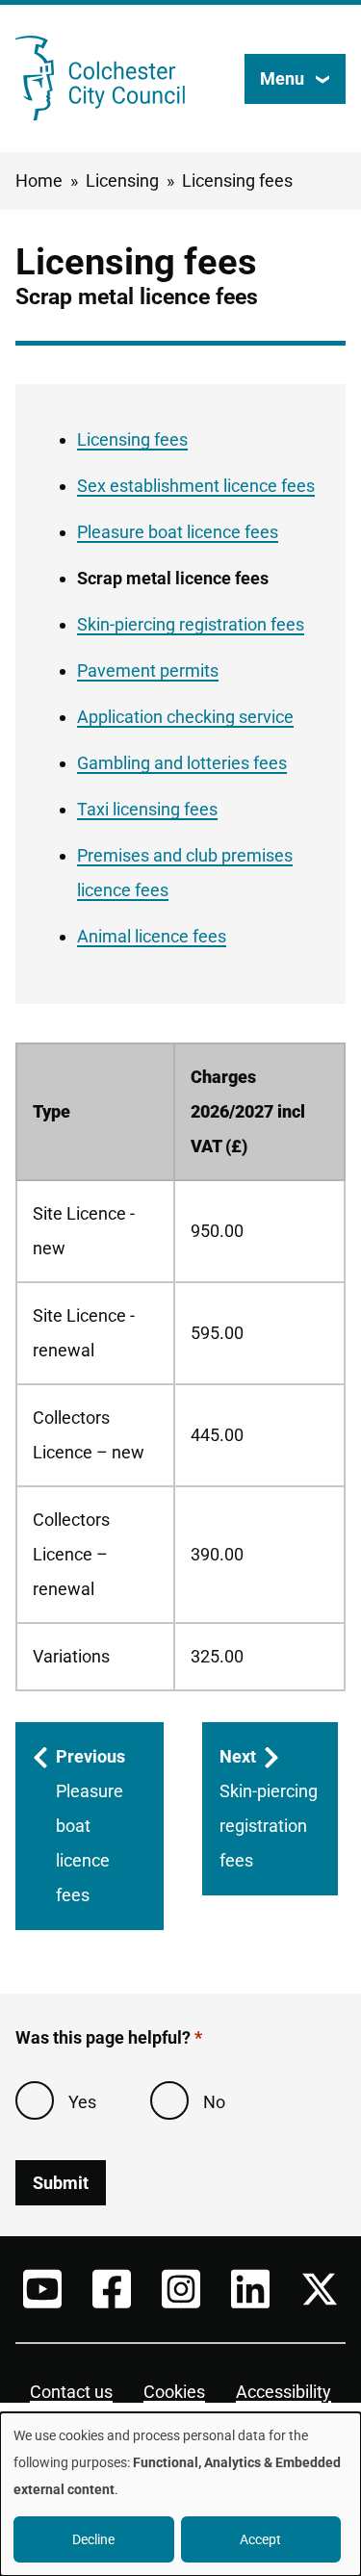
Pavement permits (148, 670)
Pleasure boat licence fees (178, 532)
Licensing (122, 180)
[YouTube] (42, 2289)
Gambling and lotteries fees (182, 763)
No (214, 2102)
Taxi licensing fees (147, 809)
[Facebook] (112, 2289)
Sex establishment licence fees (196, 486)
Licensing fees (237, 180)
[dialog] (180, 2494)
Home (39, 180)
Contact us (71, 2392)
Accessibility (284, 2392)
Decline (93, 2539)
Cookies (174, 2392)
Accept (260, 2539)
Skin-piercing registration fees (191, 624)
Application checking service (185, 717)
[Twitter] (320, 2289)
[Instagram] (181, 2289)
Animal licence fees (152, 936)
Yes (82, 2102)
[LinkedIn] (250, 2289)
